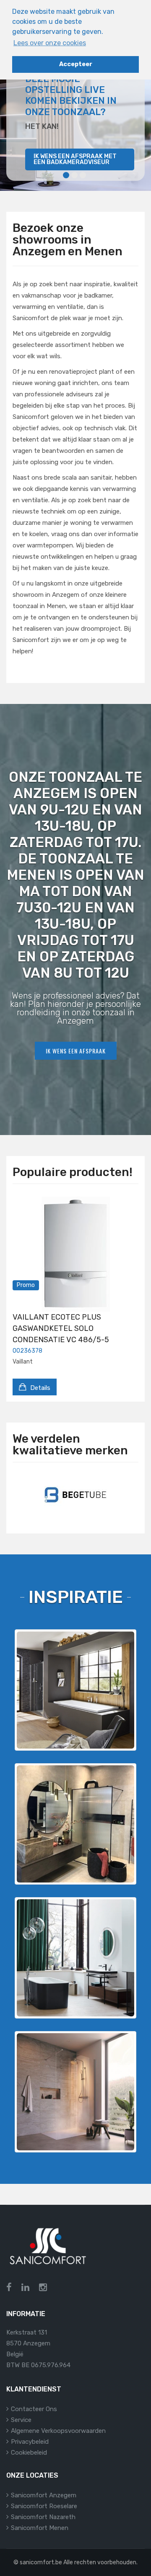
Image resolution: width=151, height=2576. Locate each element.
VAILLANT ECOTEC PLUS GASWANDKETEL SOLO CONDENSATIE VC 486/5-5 (61, 1328)
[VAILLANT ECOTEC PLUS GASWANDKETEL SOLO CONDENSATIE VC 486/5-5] (75, 1254)
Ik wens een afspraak (76, 1051)
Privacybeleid (30, 2442)
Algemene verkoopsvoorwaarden (58, 2431)
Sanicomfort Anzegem (44, 2495)
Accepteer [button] (76, 64)
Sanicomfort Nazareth (43, 2517)
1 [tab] (66, 175)
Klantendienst (34, 2389)
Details (39, 1388)
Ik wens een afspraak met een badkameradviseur (75, 159)
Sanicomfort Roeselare (44, 2506)
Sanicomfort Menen (40, 2528)
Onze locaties (32, 2475)
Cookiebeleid (29, 2453)
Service (21, 2420)
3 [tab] (83, 175)
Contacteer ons (34, 2409)
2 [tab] (74, 175)
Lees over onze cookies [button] (50, 43)
